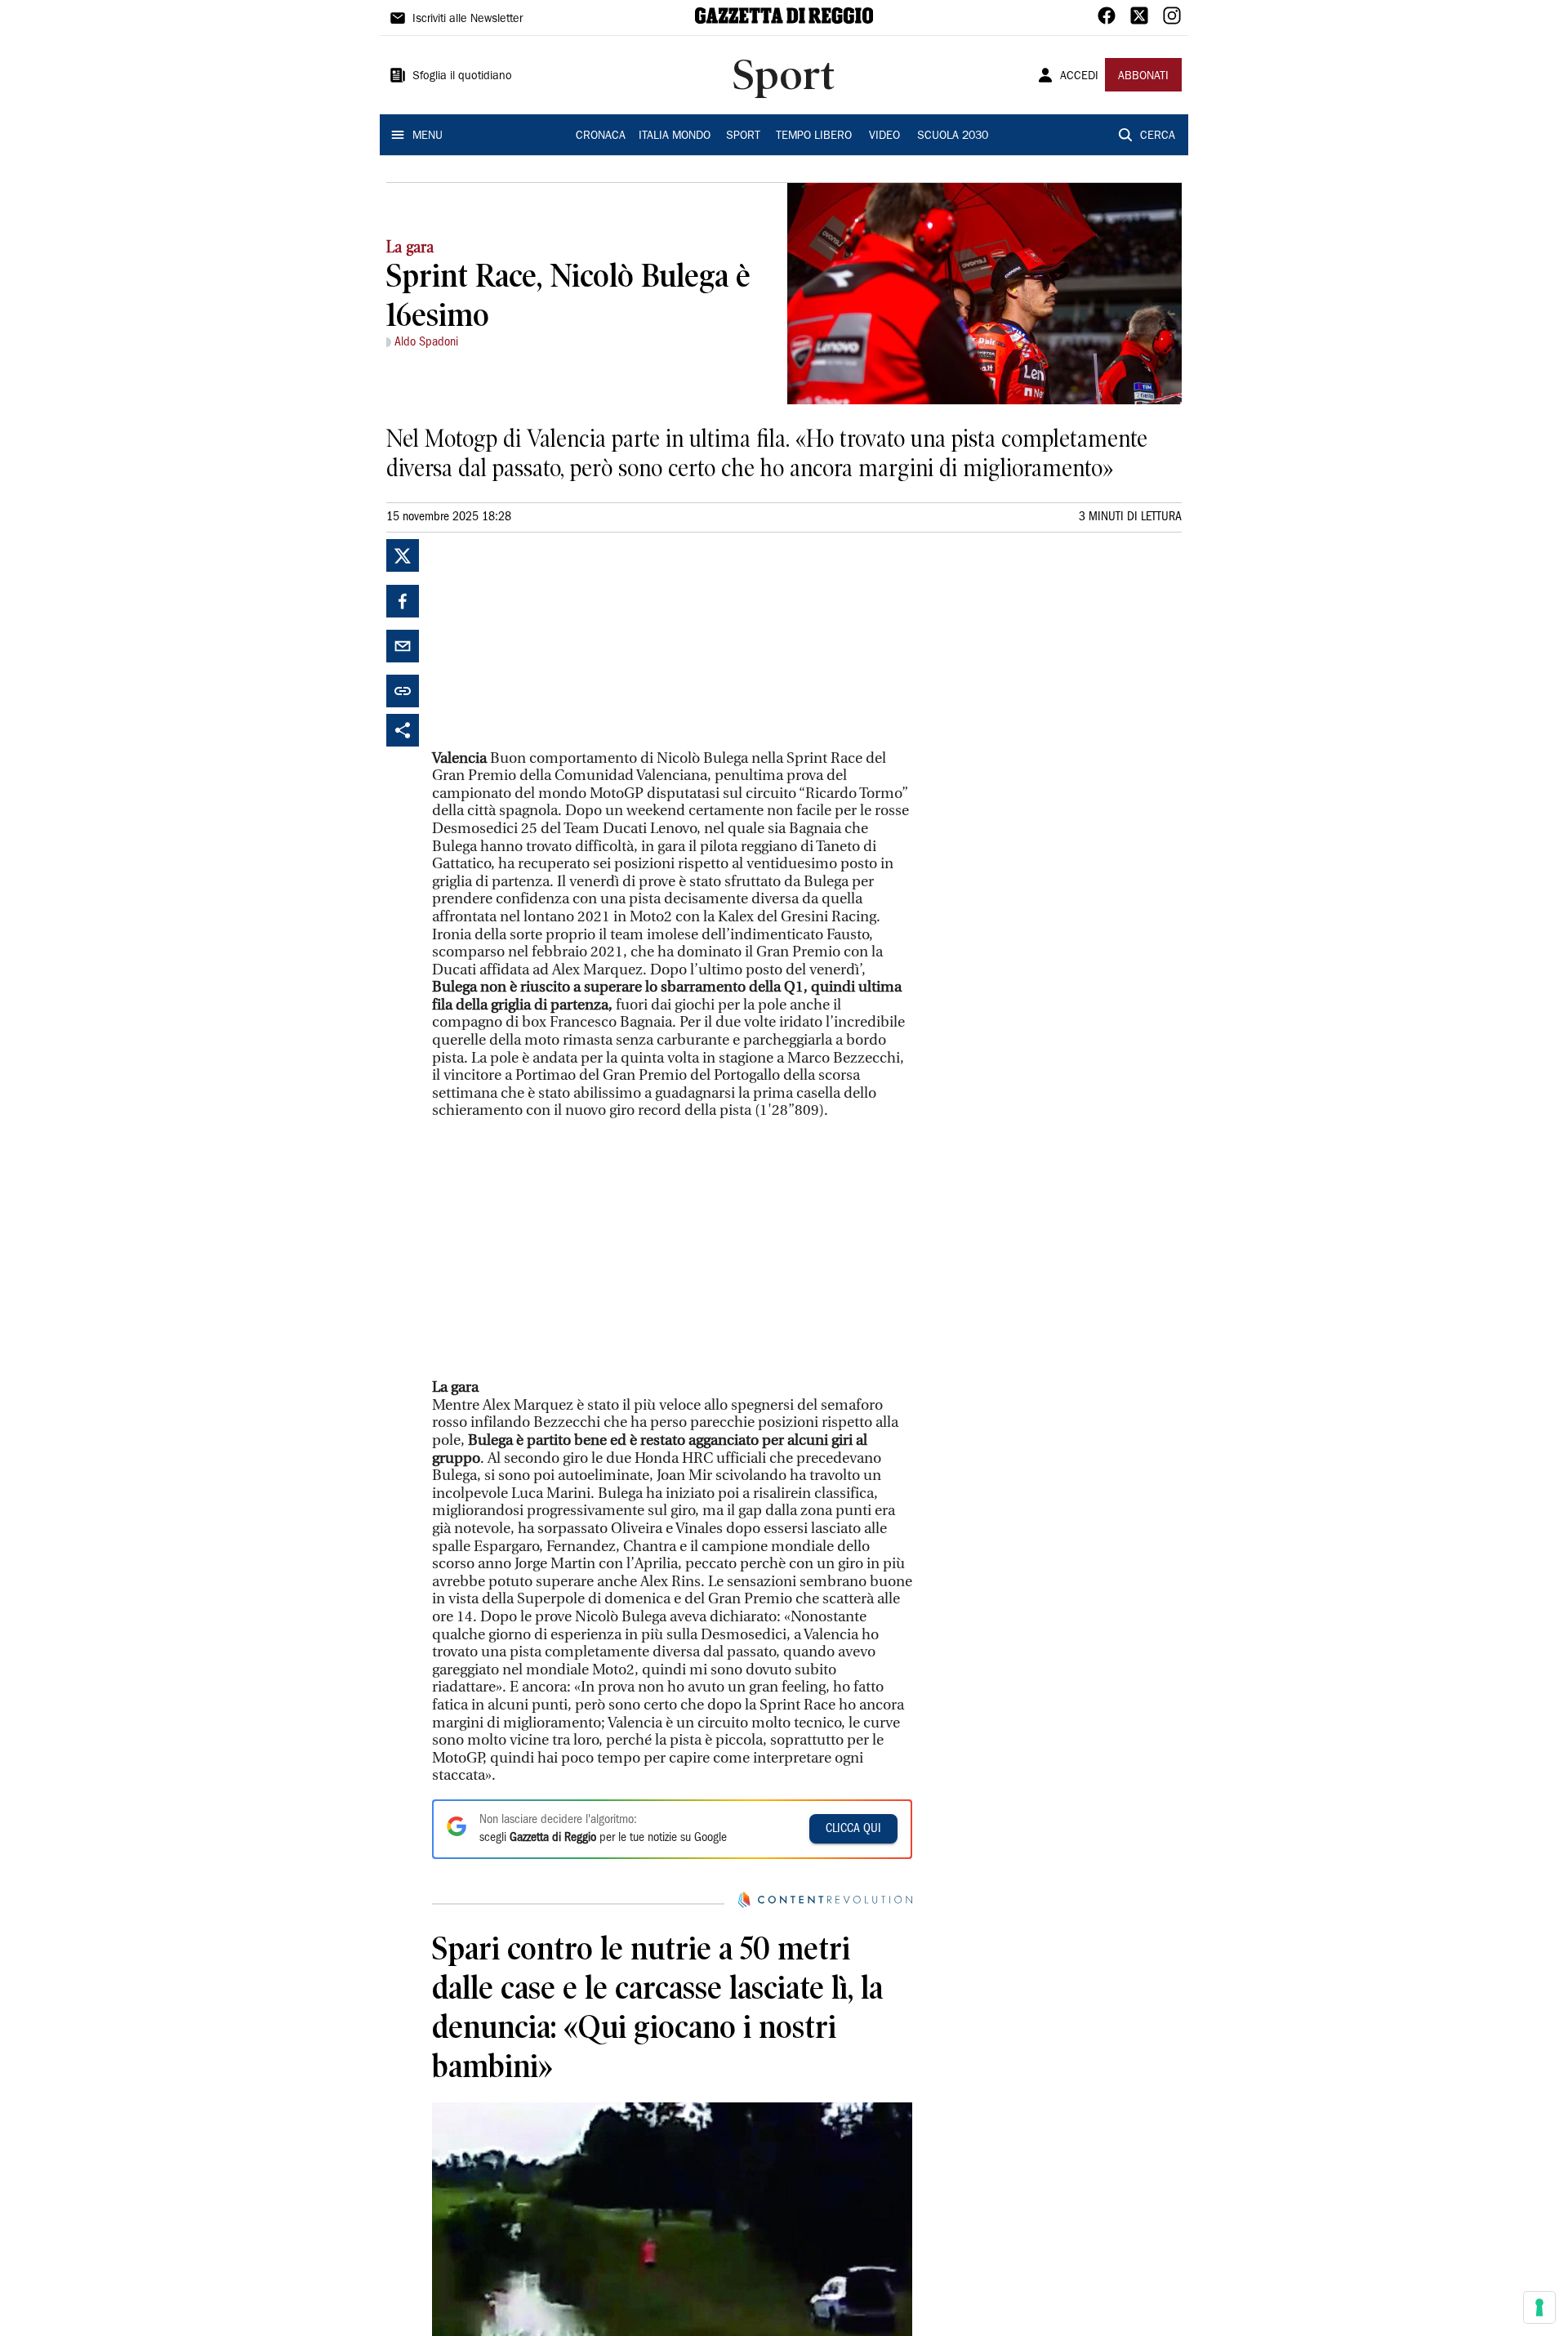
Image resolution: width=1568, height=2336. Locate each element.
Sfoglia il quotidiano (462, 77)
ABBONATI (1143, 77)
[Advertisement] (555, 641)
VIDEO (884, 136)
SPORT (743, 136)
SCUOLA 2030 (953, 136)
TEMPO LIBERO (814, 136)
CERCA (1158, 136)
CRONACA (601, 136)
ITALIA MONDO (675, 136)
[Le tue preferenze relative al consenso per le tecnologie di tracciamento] (1539, 2307)
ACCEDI (1079, 77)
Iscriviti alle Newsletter (468, 20)
